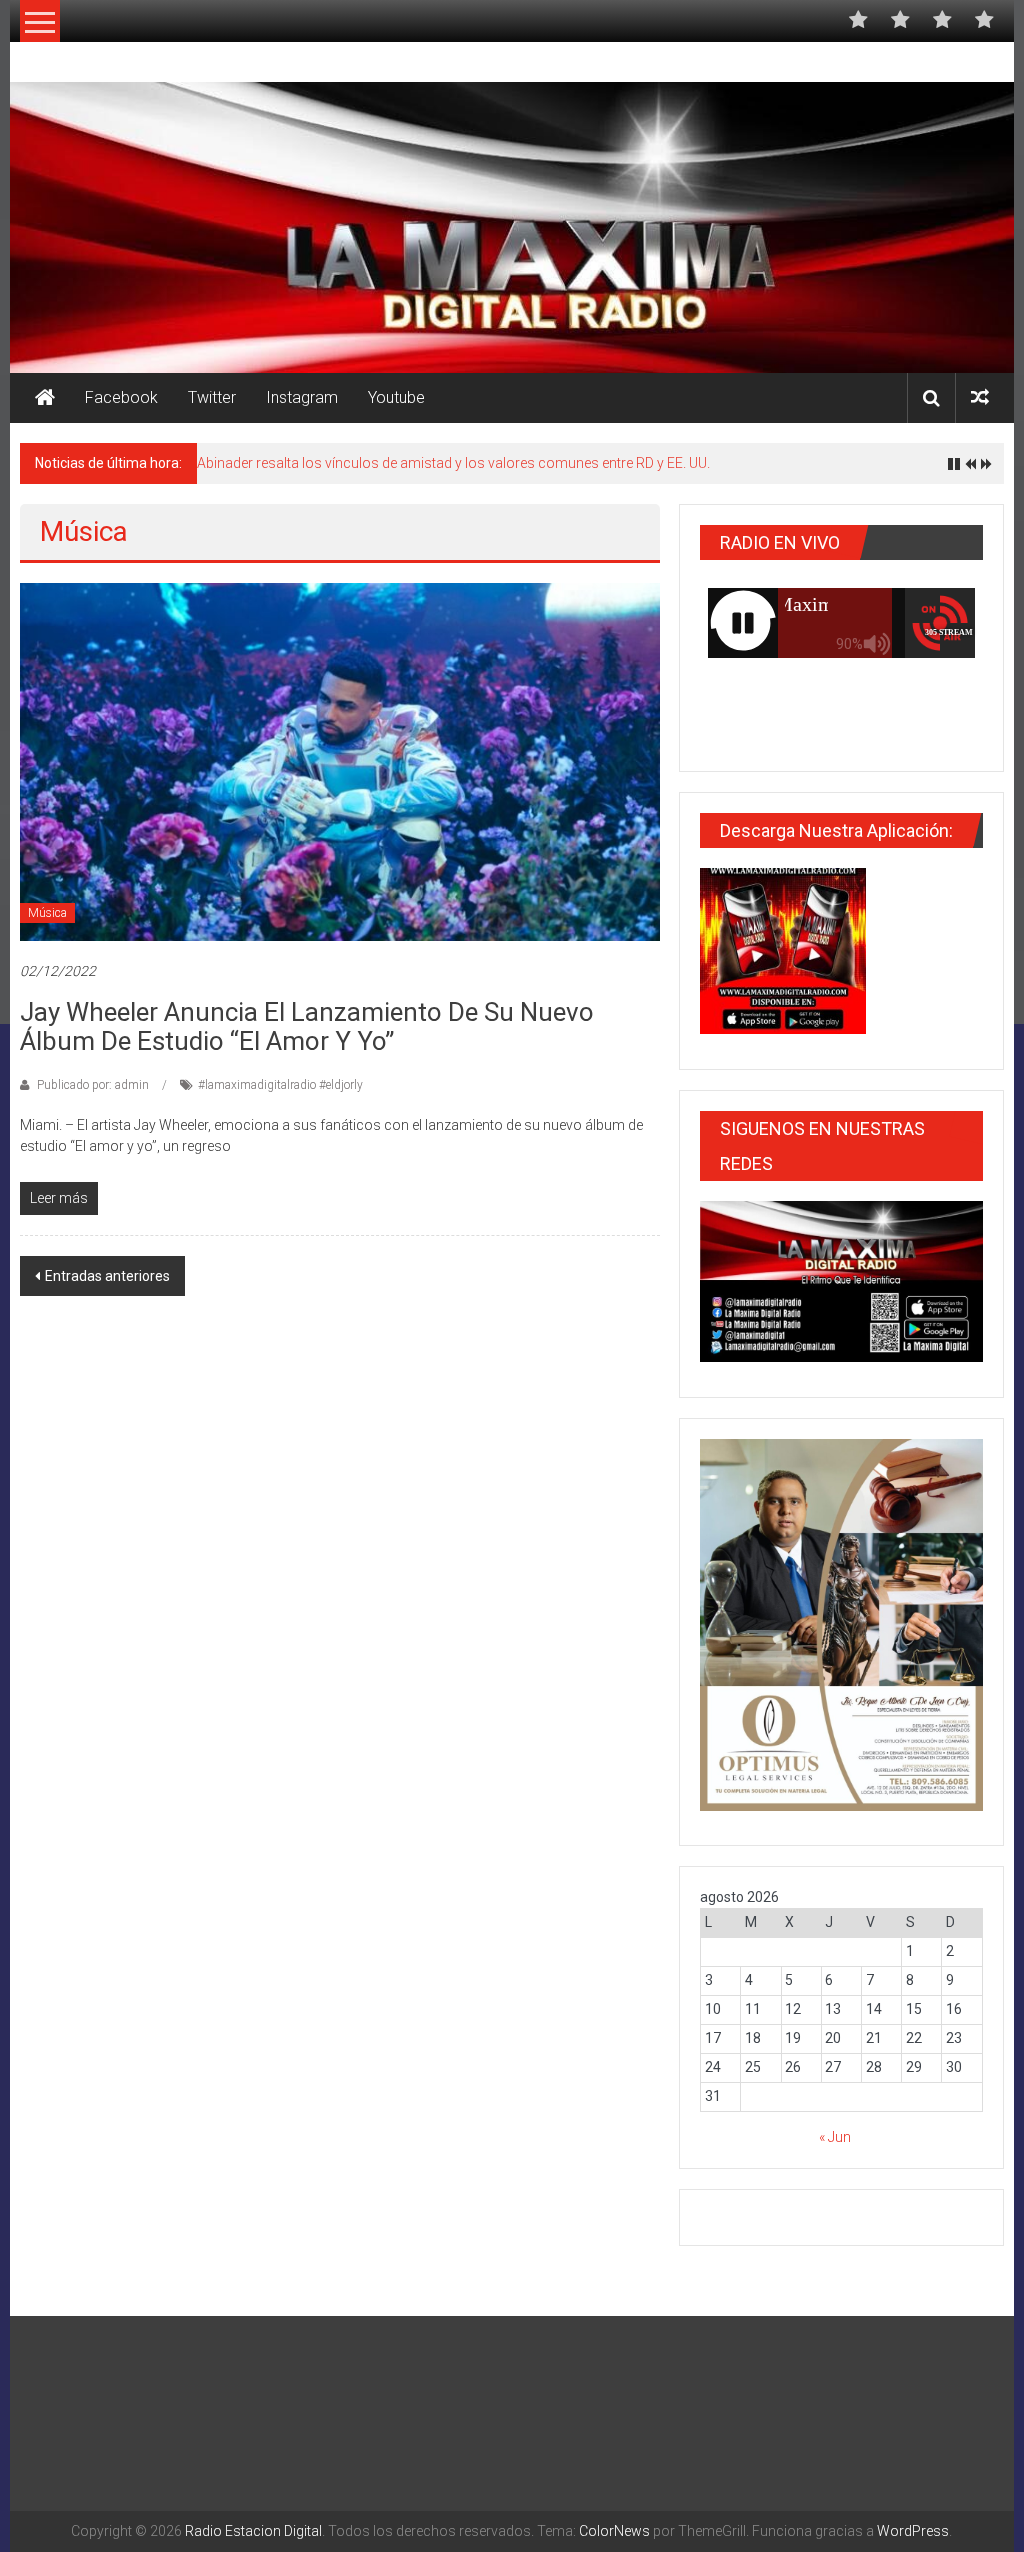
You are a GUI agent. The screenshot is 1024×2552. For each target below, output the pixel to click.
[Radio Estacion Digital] (45, 398)
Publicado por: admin (93, 1085)
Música (47, 913)
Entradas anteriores (107, 1276)
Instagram (302, 397)
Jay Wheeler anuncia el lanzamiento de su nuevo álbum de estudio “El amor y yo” (307, 1026)
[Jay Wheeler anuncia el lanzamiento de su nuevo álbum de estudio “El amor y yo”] (339, 761)
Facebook (121, 397)
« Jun (835, 2137)
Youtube (396, 397)
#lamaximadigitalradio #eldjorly (280, 1085)
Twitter (212, 397)
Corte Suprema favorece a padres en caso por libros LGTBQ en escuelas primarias (457, 463)
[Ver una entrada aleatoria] (980, 397)
